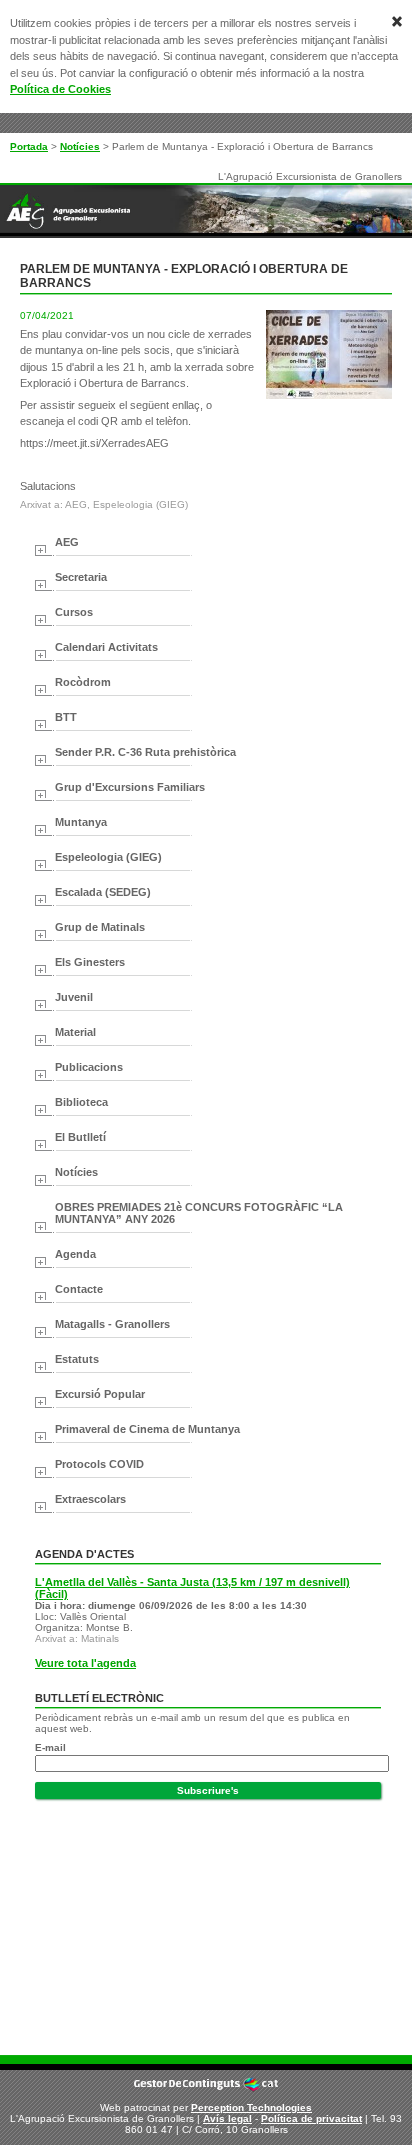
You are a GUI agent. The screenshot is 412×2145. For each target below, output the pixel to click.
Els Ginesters (90, 962)
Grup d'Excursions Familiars (130, 787)
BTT (66, 717)
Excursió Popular (100, 1394)
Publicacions (89, 1067)
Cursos (74, 612)
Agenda (75, 1254)
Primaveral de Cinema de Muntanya (147, 1429)
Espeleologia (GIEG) (108, 857)
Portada (29, 146)
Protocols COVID (99, 1464)
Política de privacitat (311, 2118)
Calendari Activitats (106, 647)
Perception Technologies (251, 2107)
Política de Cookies (60, 89)
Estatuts (77, 1359)
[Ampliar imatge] (329, 395)
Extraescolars (90, 1499)
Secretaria (81, 577)
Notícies (80, 146)
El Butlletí (80, 1137)
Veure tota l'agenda (85, 1663)
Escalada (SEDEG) (103, 892)
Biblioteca (81, 1102)
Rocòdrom (83, 682)
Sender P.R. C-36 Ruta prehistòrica (145, 752)
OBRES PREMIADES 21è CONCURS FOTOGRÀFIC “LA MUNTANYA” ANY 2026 (199, 1213)
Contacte (79, 1289)
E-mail (50, 1747)
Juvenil (74, 997)
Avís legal (227, 2118)
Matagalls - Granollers (112, 1324)
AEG (67, 542)
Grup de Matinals (100, 927)
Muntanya (81, 822)
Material (75, 1032)
